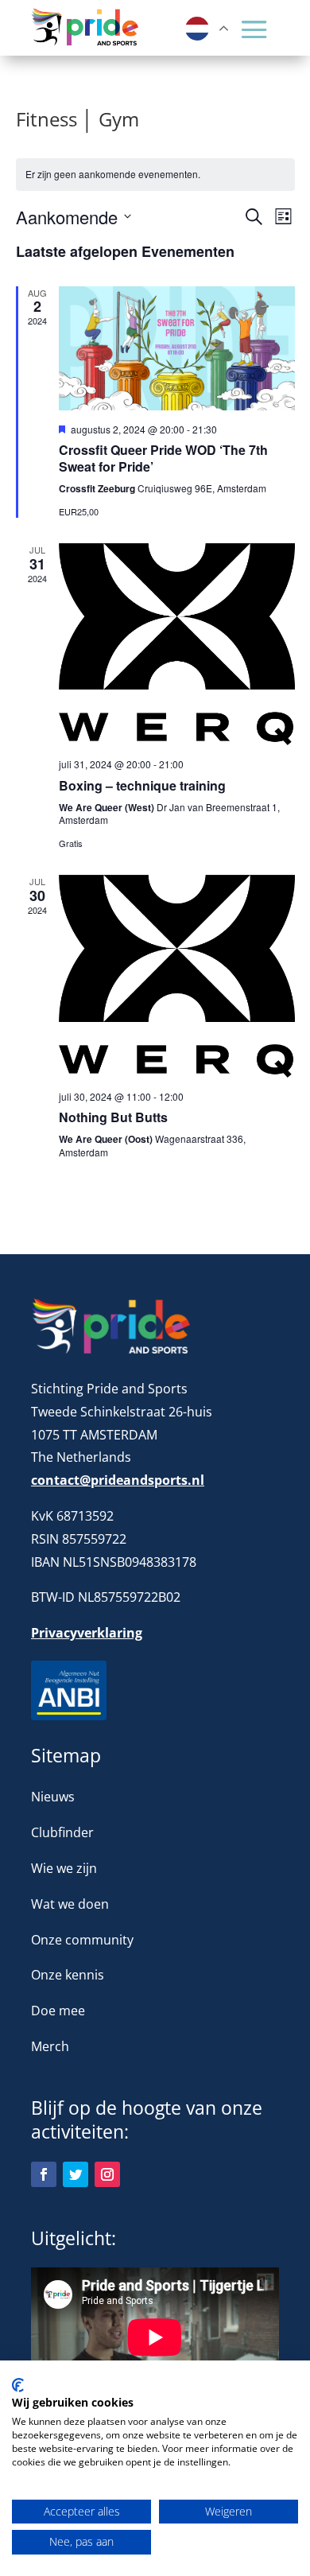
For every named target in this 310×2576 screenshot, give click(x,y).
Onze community (82, 1940)
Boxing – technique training (142, 785)
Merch (50, 2046)
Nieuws (53, 1797)
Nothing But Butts (113, 1117)
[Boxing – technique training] (177, 644)
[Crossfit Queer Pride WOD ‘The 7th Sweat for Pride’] (177, 348)
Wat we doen (70, 1904)
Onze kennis (68, 1975)
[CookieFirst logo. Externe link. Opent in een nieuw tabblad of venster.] (18, 2385)
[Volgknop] (44, 2174)
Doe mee (58, 2011)
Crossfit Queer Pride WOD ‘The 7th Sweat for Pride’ (163, 458)
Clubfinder (62, 1832)
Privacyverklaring (87, 1633)
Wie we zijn (64, 1868)
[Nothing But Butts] (177, 976)
